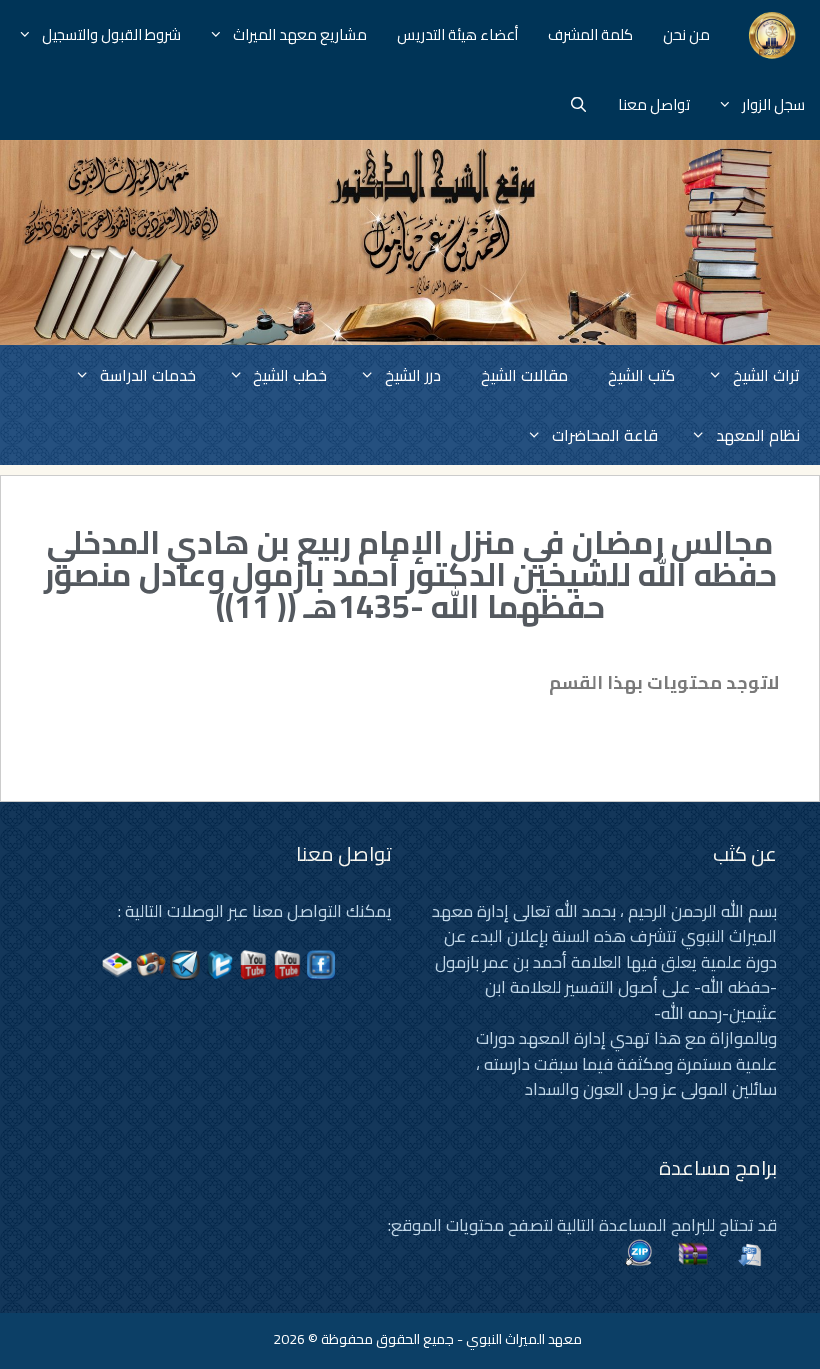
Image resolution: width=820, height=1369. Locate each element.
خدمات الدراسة (148, 375)
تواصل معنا (654, 104)
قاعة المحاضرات (605, 435)
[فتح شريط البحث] (578, 105)
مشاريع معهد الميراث (300, 34)
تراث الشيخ (766, 375)
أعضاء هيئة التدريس (457, 34)
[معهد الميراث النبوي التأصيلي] (772, 35)
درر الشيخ (413, 375)
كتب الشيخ (641, 375)
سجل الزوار (773, 104)
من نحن (686, 34)
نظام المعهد (758, 435)
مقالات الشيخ (524, 375)
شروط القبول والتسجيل (111, 34)
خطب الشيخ (290, 375)
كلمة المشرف (590, 34)
